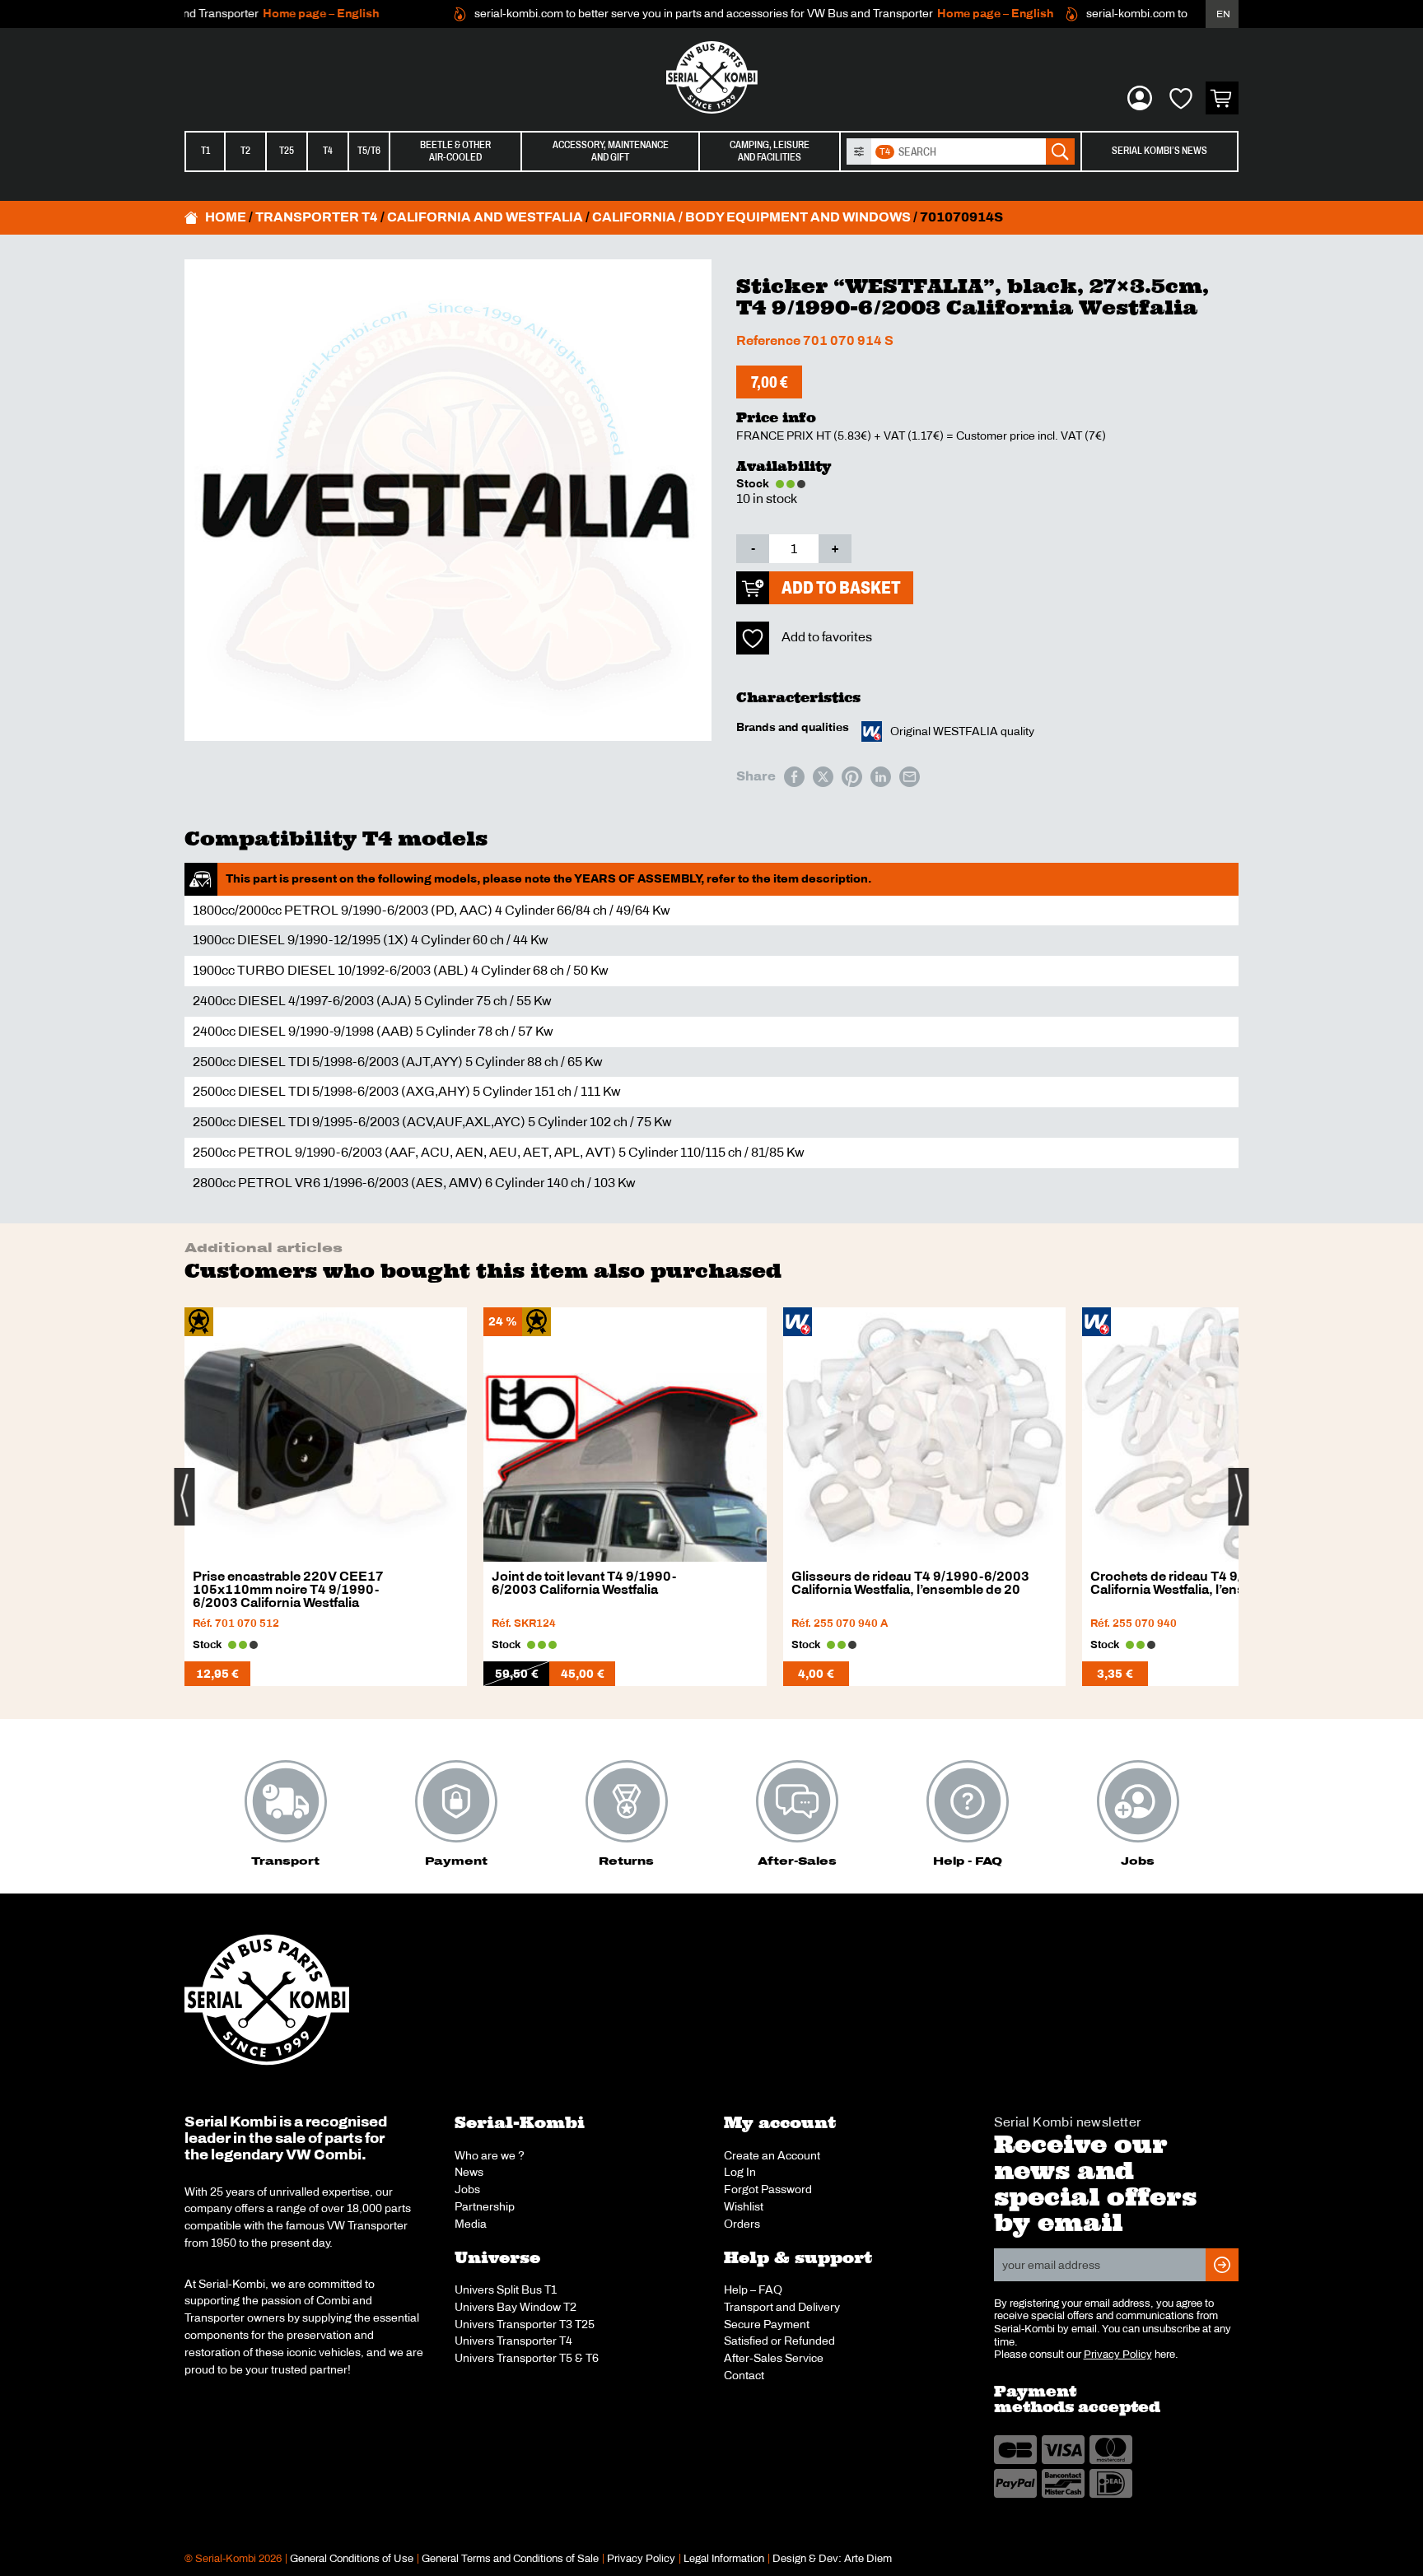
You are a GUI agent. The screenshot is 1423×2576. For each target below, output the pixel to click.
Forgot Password (768, 2189)
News (469, 2172)
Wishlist (744, 2206)
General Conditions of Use (352, 2559)
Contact (744, 2375)
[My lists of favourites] (1181, 98)
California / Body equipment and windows (751, 217)
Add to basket (841, 587)
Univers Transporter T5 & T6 (527, 2358)
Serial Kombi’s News (1159, 151)
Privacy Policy (1118, 2355)
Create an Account (772, 2155)
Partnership (485, 2206)
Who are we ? (490, 2155)
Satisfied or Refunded (779, 2341)
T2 (245, 151)
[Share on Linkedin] (881, 777)
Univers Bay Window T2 (516, 2307)
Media (471, 2224)
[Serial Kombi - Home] (711, 77)
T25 (287, 151)
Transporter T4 (317, 217)
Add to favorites (827, 637)
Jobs (467, 2189)
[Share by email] (910, 777)
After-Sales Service (774, 2358)
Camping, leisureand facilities (770, 151)
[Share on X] (823, 777)
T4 (328, 151)
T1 (205, 151)
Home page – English (284, 14)
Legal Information (724, 2559)
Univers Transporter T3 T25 (525, 2324)
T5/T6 (369, 151)
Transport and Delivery (782, 2307)
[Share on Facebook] (794, 777)
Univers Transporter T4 (513, 2341)
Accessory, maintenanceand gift (611, 151)
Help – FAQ (753, 2290)
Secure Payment (767, 2324)
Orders (742, 2224)
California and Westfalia (485, 217)
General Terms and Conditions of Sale (510, 2559)
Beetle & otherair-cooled (455, 151)
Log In (740, 2172)
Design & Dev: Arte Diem (832, 2559)
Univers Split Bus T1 (506, 2290)
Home (226, 217)
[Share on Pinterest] (852, 777)
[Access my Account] (1140, 98)
